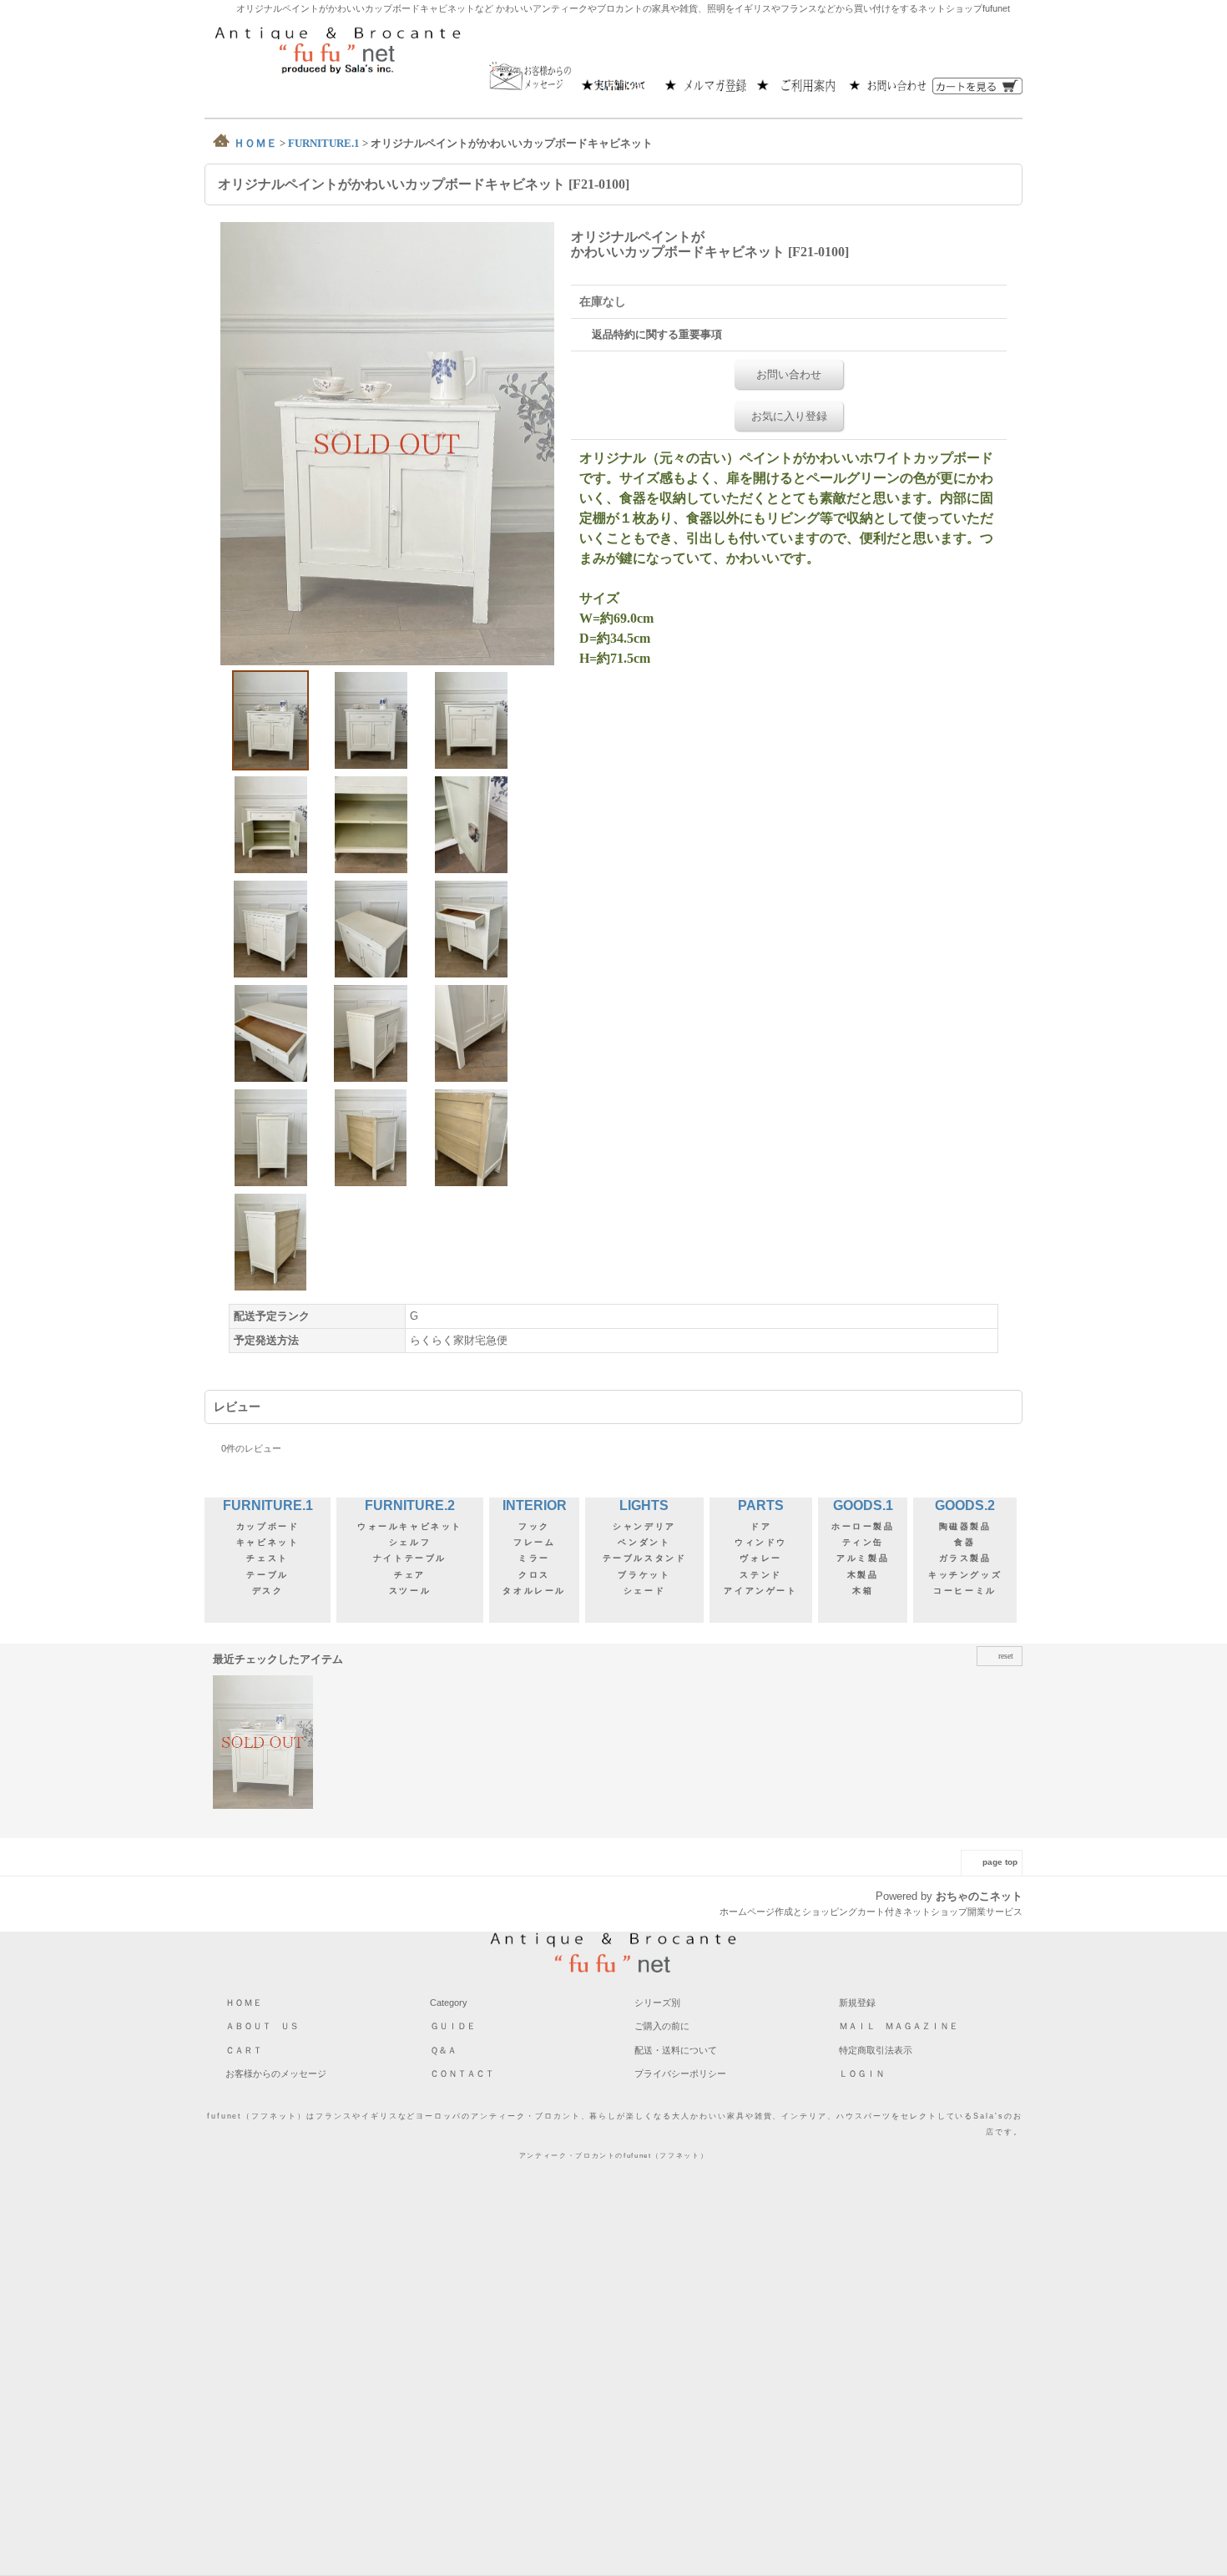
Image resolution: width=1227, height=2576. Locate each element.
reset (1006, 1656)
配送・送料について (676, 2050)
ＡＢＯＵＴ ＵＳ (262, 2026)
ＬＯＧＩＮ (862, 2073)
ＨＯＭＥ (244, 2003)
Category (449, 2003)
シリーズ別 (657, 2003)
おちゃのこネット (979, 1896)
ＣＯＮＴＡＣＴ (462, 2073)
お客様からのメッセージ (276, 2073)
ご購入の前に (662, 2026)
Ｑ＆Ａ (443, 2050)
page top (1000, 1862)
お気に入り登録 (789, 416)
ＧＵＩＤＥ (453, 2026)
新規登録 (857, 2003)
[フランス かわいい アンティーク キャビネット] (387, 443)
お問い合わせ (789, 374)
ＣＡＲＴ (244, 2050)
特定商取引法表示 (876, 2050)
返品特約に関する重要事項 (657, 334)
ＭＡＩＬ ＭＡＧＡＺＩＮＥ (899, 2026)
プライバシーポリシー (680, 2073)
